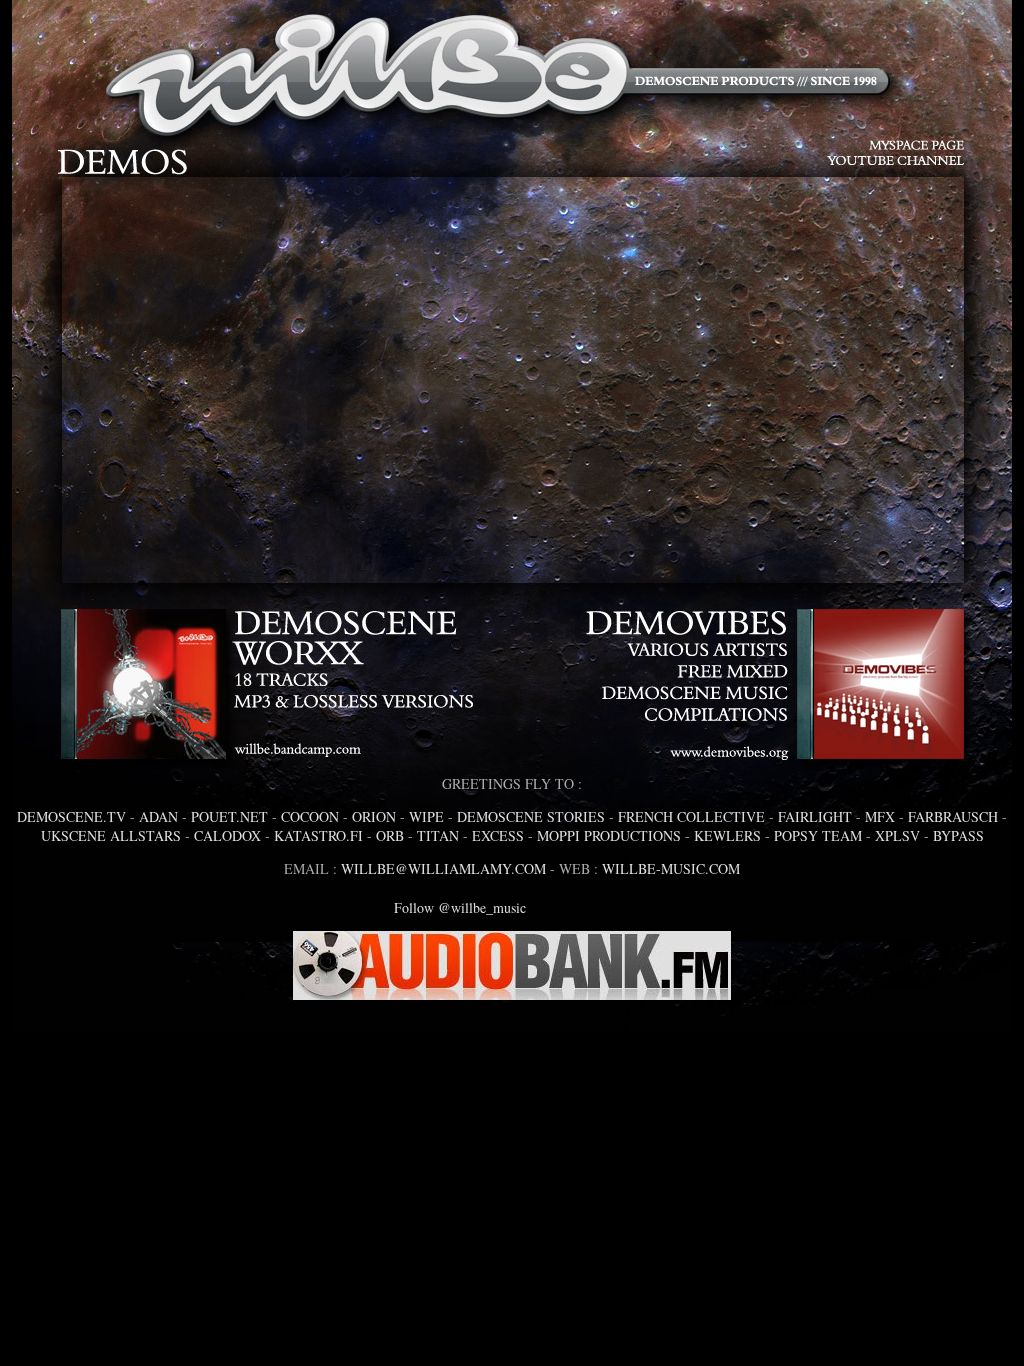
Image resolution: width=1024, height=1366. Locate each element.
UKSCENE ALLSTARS (111, 835)
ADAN (158, 816)
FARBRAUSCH (953, 816)
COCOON (310, 816)
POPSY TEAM (818, 835)
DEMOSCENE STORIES (531, 816)
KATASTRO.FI (318, 835)
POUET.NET (229, 816)
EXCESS (498, 835)
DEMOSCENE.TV (71, 816)
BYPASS (958, 835)
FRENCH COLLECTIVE (691, 816)
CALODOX (227, 835)
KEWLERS (727, 835)
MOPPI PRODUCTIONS (609, 835)
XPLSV (897, 835)
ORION (374, 816)
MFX (880, 816)
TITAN (438, 835)
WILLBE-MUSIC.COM (671, 868)
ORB (390, 835)
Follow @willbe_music (460, 907)
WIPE (426, 816)
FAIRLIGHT (815, 816)
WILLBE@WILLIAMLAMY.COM (443, 868)
